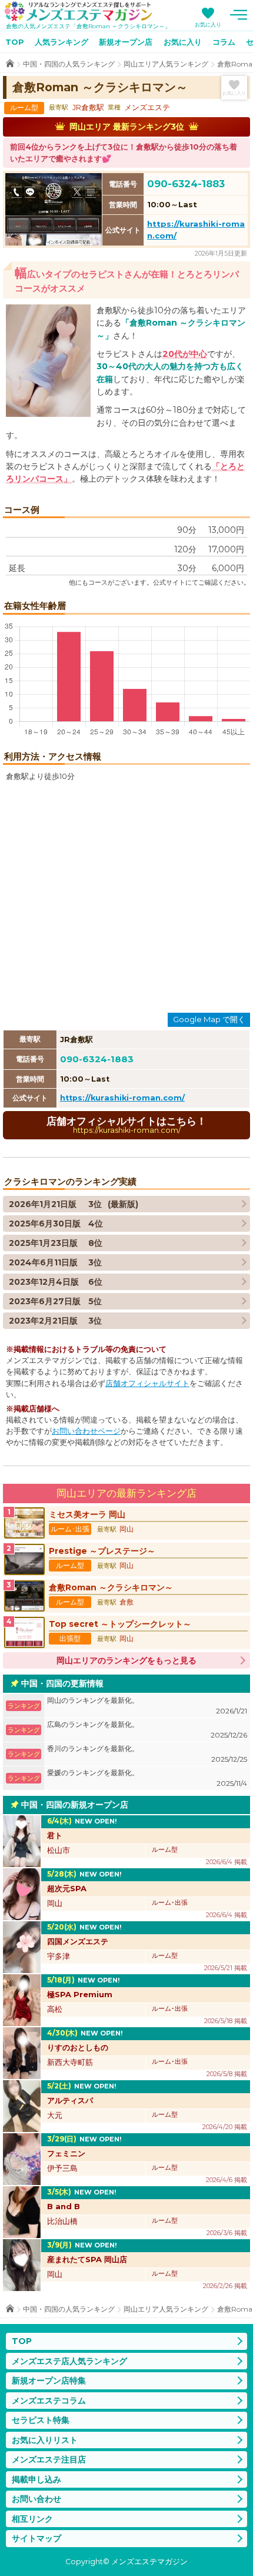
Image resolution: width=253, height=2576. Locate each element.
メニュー (238, 15)
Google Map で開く (209, 1019)
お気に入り (208, 24)
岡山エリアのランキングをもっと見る (126, 1660)
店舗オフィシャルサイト (147, 1383)
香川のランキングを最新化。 (147, 1754)
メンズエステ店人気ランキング (69, 2361)
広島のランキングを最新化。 (147, 1730)
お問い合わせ (36, 2499)
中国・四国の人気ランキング (69, 64)
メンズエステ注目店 (49, 2459)
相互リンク (32, 2519)
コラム (224, 42)
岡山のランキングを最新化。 (147, 1705)
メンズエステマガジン (78, 11)
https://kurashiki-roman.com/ (122, 1098)
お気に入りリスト (45, 2440)
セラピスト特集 (41, 2420)
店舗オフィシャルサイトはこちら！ (126, 1125)
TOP (15, 42)
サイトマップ (36, 2538)
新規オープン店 (126, 42)
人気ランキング (61, 42)
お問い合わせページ (86, 1431)
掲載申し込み (36, 2479)
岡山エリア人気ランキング (166, 64)
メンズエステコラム (49, 2401)
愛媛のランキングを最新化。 (147, 1778)
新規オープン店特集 (49, 2381)
